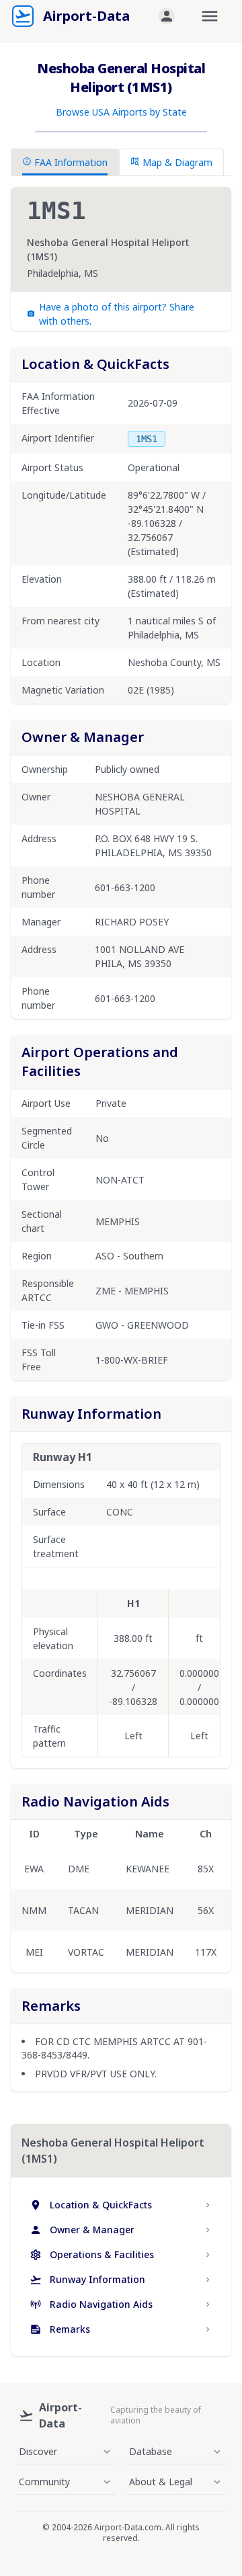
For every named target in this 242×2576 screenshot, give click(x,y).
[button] (167, 16)
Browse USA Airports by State (121, 112)
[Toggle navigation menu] (210, 16)
